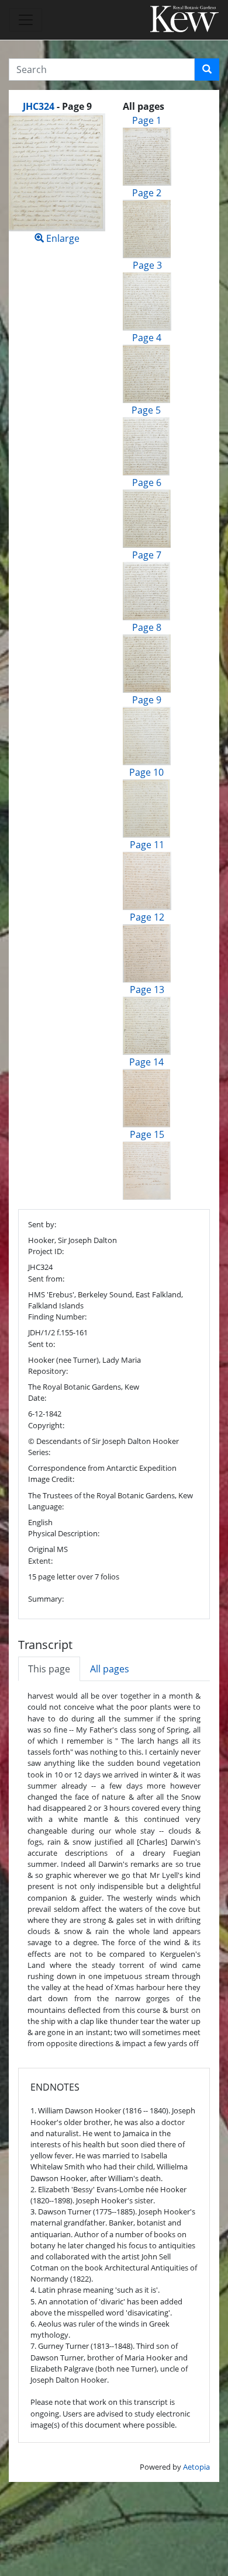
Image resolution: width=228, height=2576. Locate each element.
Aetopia (196, 2467)
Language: (46, 1506)
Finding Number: (57, 1317)
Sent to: (42, 1344)
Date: (37, 1398)
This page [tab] (49, 1669)
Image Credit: (51, 1479)
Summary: (46, 1599)
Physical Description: (64, 1533)
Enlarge (62, 238)
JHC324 (39, 106)
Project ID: (46, 1251)
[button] (207, 70)
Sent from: (46, 1279)
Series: (39, 1452)
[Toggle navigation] (26, 20)
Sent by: (42, 1224)
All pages (110, 1669)
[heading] (57, 106)
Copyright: (46, 1425)
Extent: (40, 1561)
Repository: (48, 1371)
